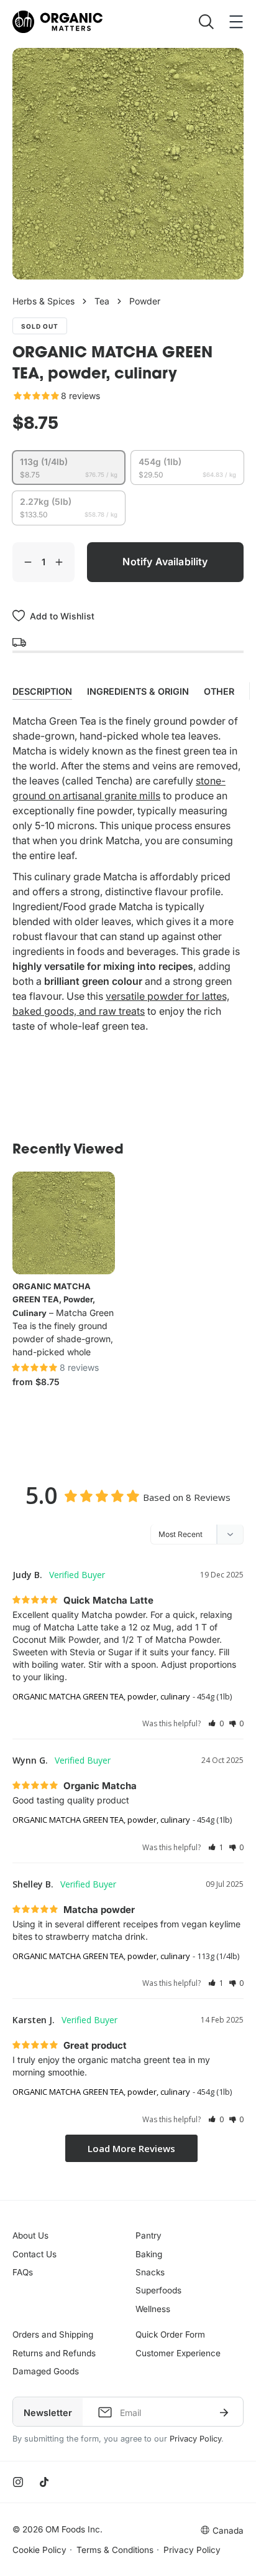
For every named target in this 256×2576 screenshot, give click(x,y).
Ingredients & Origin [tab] (138, 691)
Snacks (150, 2272)
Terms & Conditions (115, 2550)
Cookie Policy (39, 2550)
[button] (216, 1723)
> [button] (131, 2149)
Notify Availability (165, 562)
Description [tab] (42, 691)
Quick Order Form (170, 2334)
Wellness (153, 2309)
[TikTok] (44, 2482)
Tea (102, 301)
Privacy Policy (195, 2439)
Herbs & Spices (43, 301)
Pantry (149, 2235)
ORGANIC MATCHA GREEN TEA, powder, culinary (54, 1300)
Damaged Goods (46, 2371)
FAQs (23, 2272)
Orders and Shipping (53, 2334)
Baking (149, 2254)
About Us (30, 2235)
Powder (145, 301)
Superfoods (158, 2290)
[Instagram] (18, 2482)
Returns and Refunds (54, 2353)
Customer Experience (178, 2353)
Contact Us (34, 2254)
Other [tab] (219, 691)
